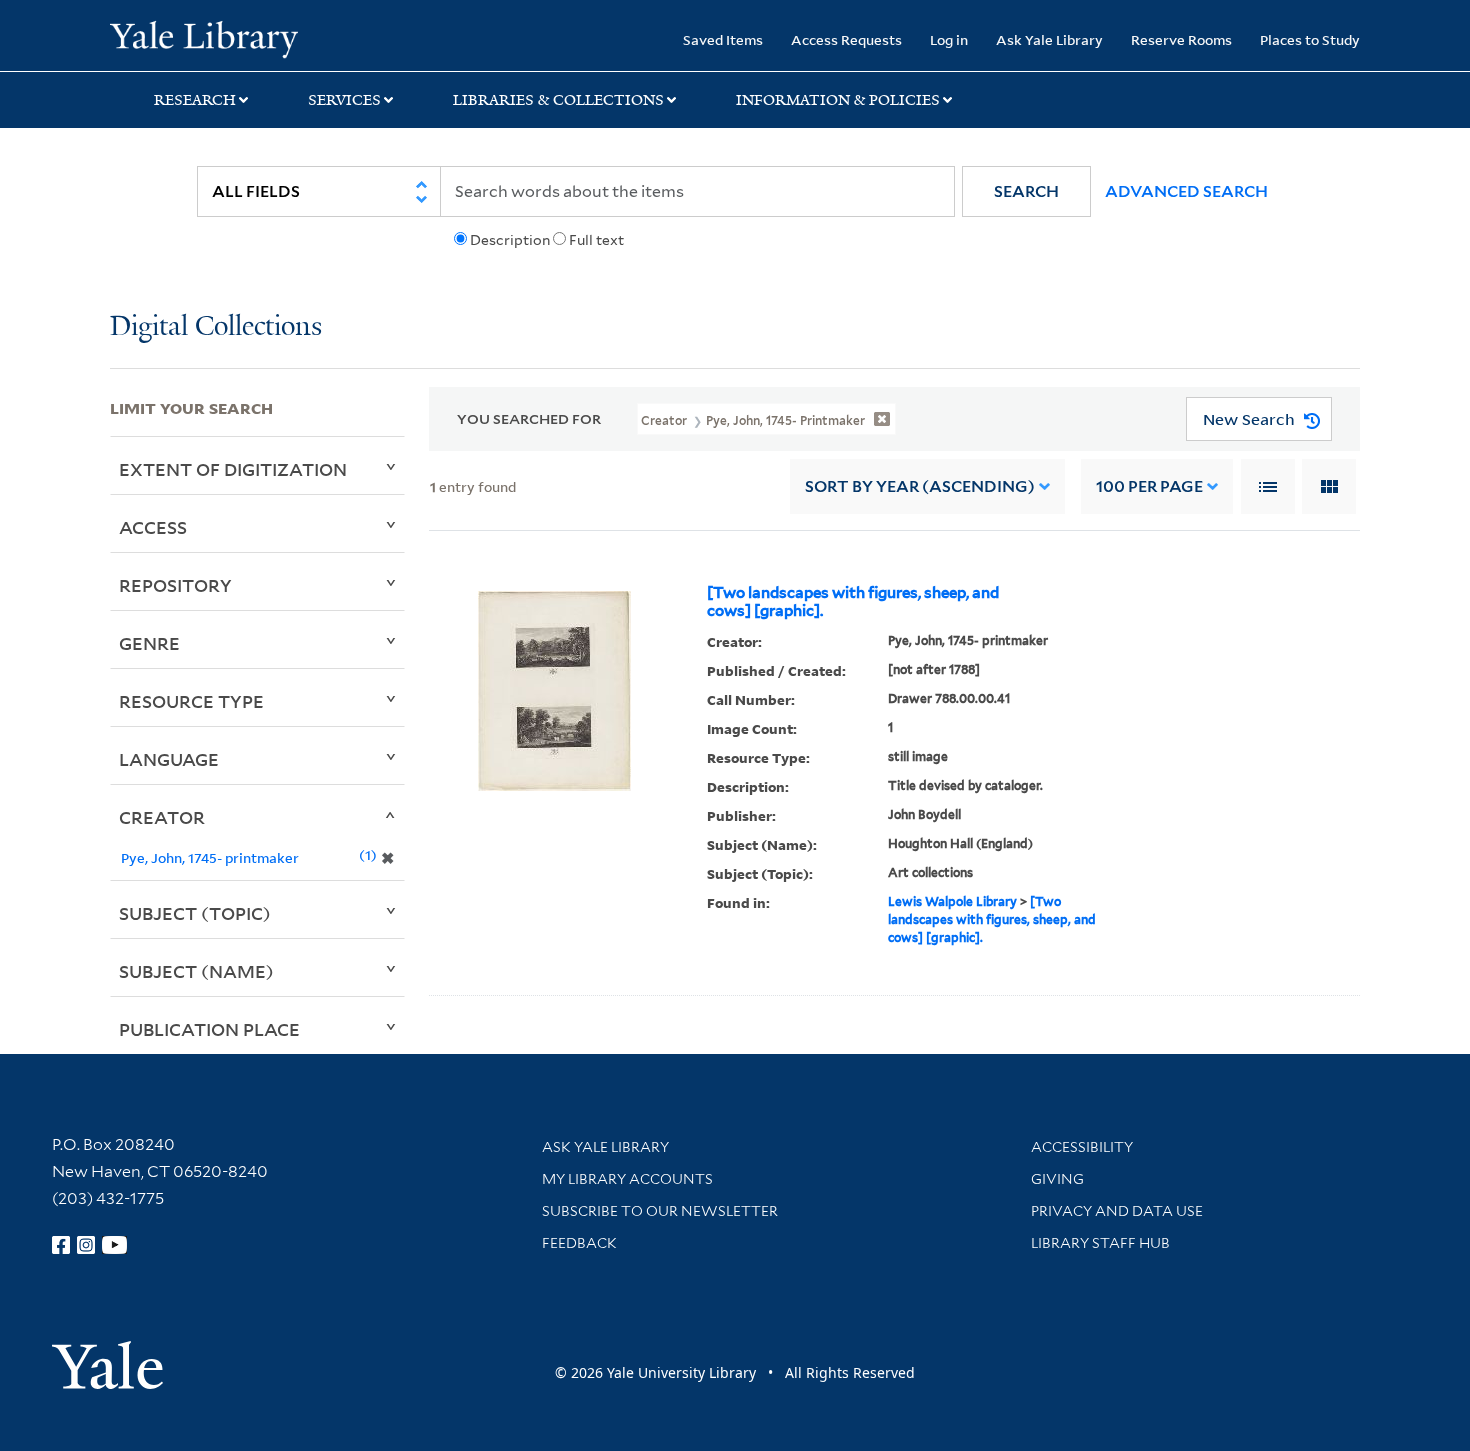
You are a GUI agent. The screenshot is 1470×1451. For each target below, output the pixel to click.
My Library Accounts (627, 1179)
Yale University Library (203, 38)
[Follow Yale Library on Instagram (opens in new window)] (86, 1245)
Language (169, 759)
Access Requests (846, 39)
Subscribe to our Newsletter (660, 1211)
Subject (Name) (196, 971)
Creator (162, 817)
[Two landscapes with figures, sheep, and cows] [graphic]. (853, 602)
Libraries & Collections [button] (558, 100)
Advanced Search (1186, 191)
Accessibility (1082, 1147)
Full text (596, 240)
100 (1149, 486)
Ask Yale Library (1049, 39)
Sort (920, 486)
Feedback (579, 1243)
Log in (949, 39)
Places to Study (1310, 39)
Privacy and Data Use (1117, 1211)
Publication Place (209, 1029)
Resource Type (191, 701)
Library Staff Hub (1100, 1243)
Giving (1057, 1179)
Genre (149, 643)
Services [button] (344, 100)
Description (510, 240)
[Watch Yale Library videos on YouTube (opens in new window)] (115, 1245)
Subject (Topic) (195, 913)
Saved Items (723, 39)
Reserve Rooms (1181, 39)
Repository (175, 585)
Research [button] (195, 100)
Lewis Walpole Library (952, 901)
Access (153, 527)
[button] (1026, 191)
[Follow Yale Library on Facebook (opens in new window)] (61, 1245)
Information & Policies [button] (838, 100)
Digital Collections (216, 327)
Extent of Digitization (233, 469)
